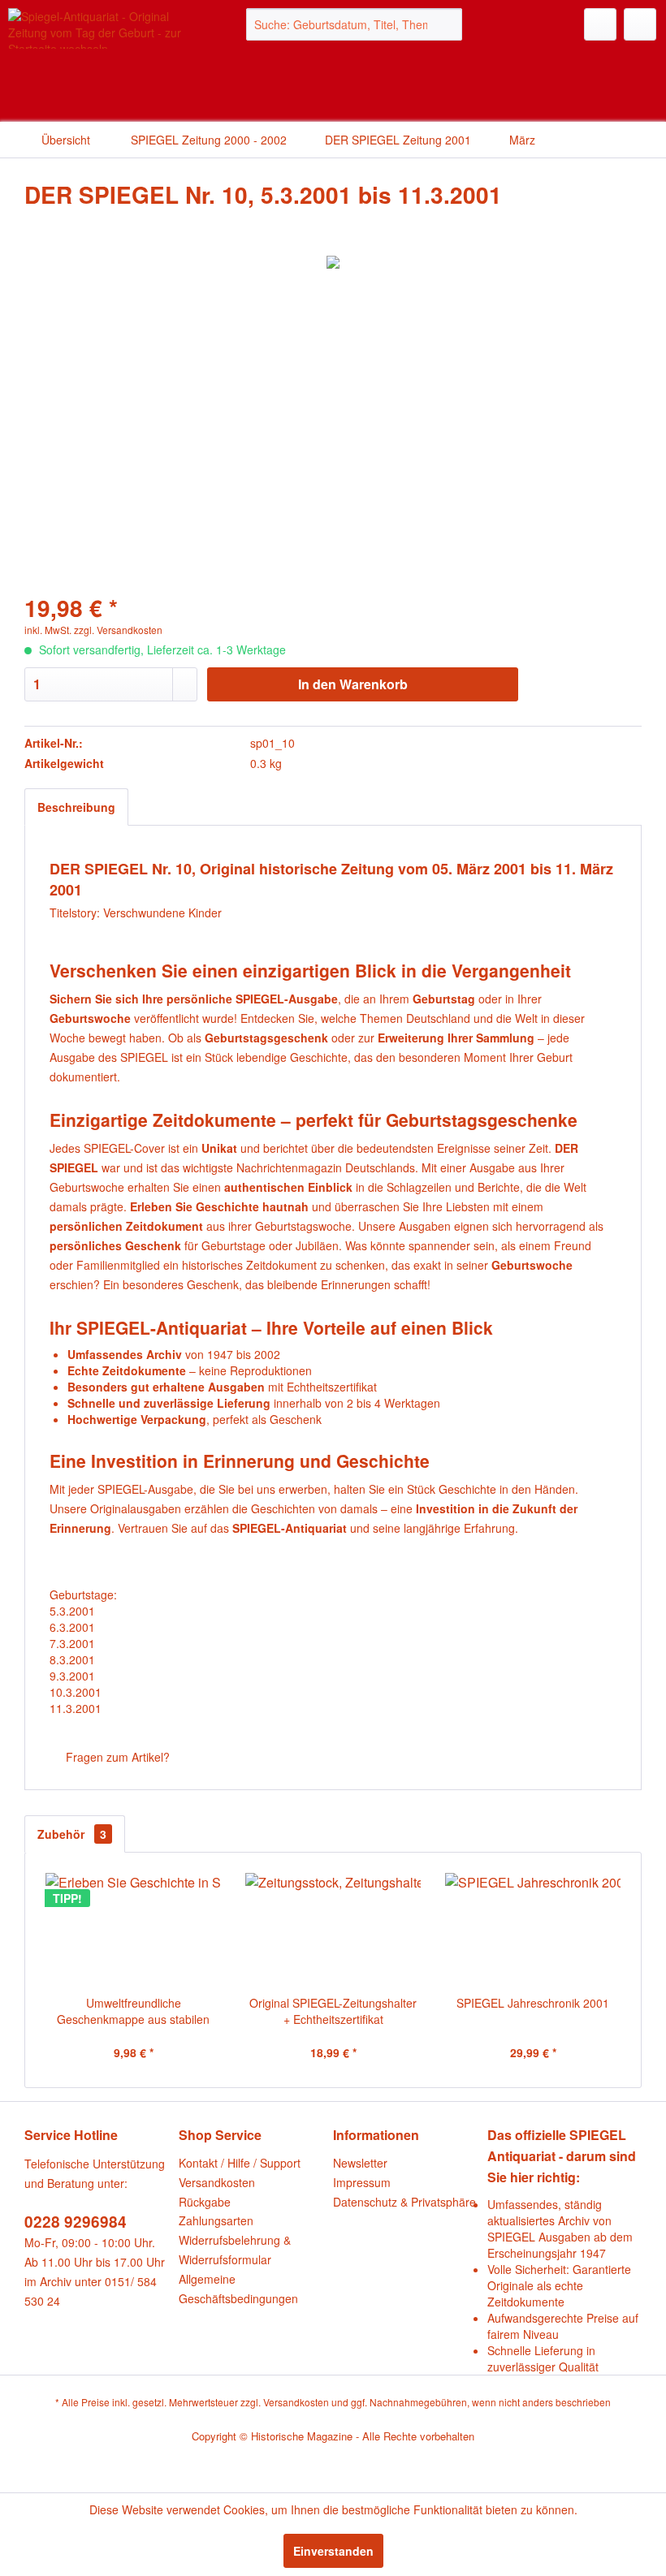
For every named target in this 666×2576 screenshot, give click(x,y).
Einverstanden (333, 2551)
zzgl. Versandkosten (118, 630)
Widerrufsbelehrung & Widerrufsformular (235, 2250)
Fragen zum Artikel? (116, 1757)
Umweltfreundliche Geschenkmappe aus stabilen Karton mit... (133, 2011)
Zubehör (72, 1834)
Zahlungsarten (216, 2220)
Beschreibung (76, 807)
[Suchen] (447, 24)
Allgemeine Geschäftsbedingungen (238, 2289)
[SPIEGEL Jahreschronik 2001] (533, 1930)
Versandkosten (217, 2182)
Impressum (362, 2182)
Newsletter (360, 2163)
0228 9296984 (76, 2222)
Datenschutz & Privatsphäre (404, 2202)
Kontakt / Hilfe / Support (240, 2163)
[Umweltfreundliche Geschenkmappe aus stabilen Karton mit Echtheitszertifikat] (133, 1930)
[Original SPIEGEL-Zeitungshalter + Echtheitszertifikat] (333, 1930)
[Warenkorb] (640, 24)
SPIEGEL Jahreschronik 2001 (533, 2003)
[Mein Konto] (600, 24)
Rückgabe (205, 2202)
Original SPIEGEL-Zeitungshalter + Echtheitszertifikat (333, 2011)
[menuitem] (355, 24)
